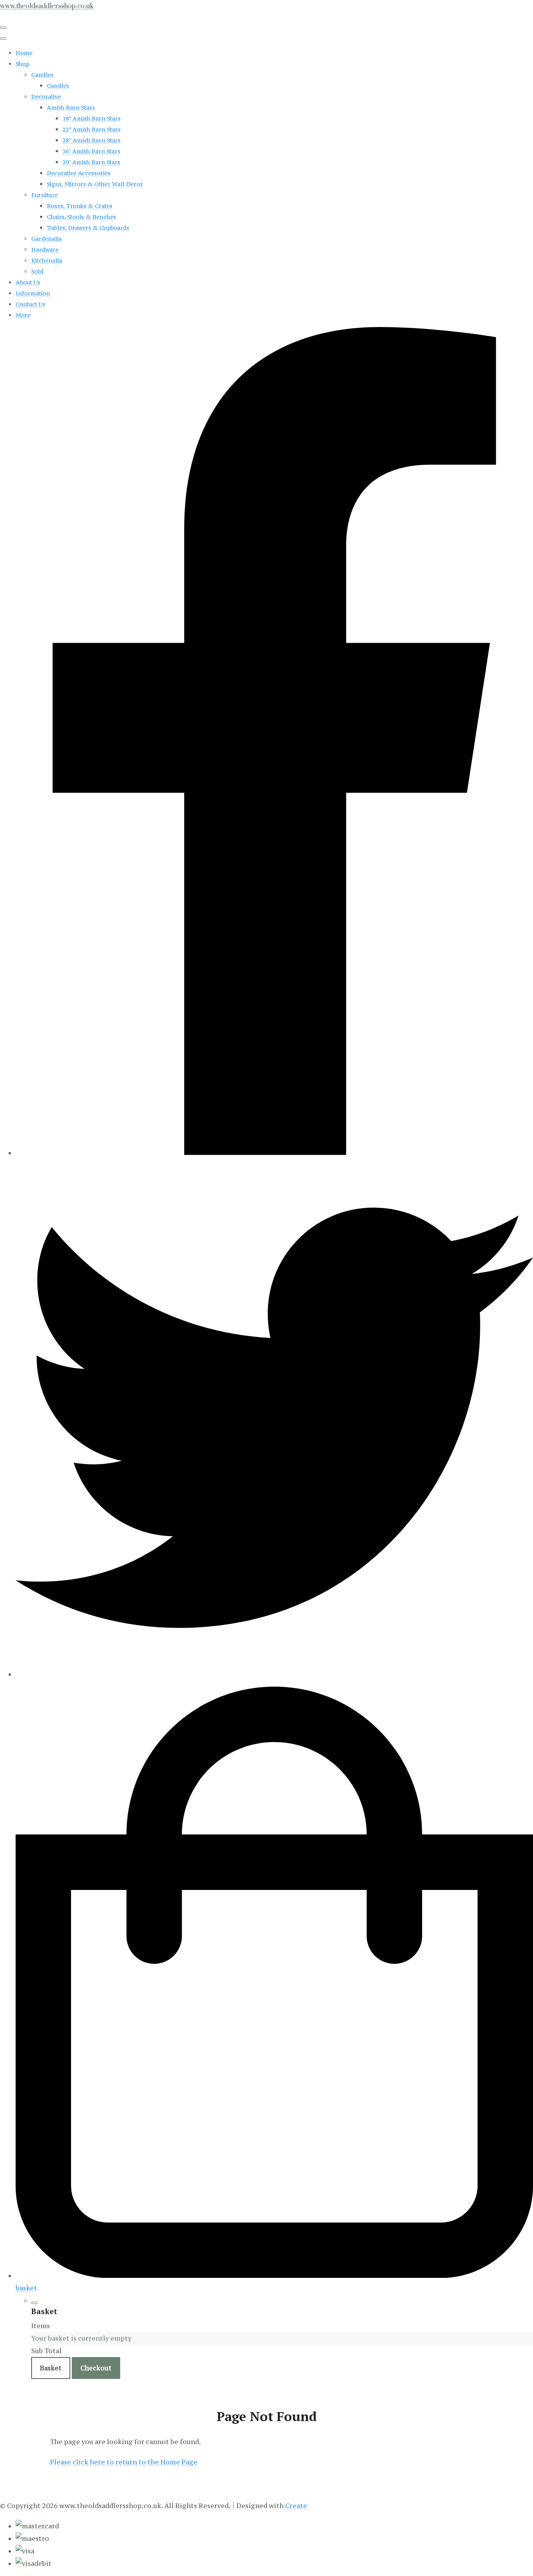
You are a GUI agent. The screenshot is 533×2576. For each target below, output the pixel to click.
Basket (51, 2368)
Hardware (45, 250)
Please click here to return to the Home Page (124, 2462)
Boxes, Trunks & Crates (80, 206)
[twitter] (274, 1674)
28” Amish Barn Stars (91, 140)
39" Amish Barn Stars (91, 162)
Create (296, 2506)
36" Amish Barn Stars (91, 151)
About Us (28, 282)
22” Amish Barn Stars (91, 129)
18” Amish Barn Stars (91, 118)
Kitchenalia (47, 260)
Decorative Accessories (79, 173)
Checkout (96, 2368)
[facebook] (274, 1153)
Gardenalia (46, 239)
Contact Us (30, 304)
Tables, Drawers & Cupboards (88, 228)
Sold (37, 271)
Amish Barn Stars (71, 108)
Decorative (46, 97)
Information (33, 293)
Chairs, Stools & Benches (81, 217)
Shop (22, 64)
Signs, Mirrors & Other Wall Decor (95, 184)
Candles (42, 75)
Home (24, 53)
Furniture (44, 195)
